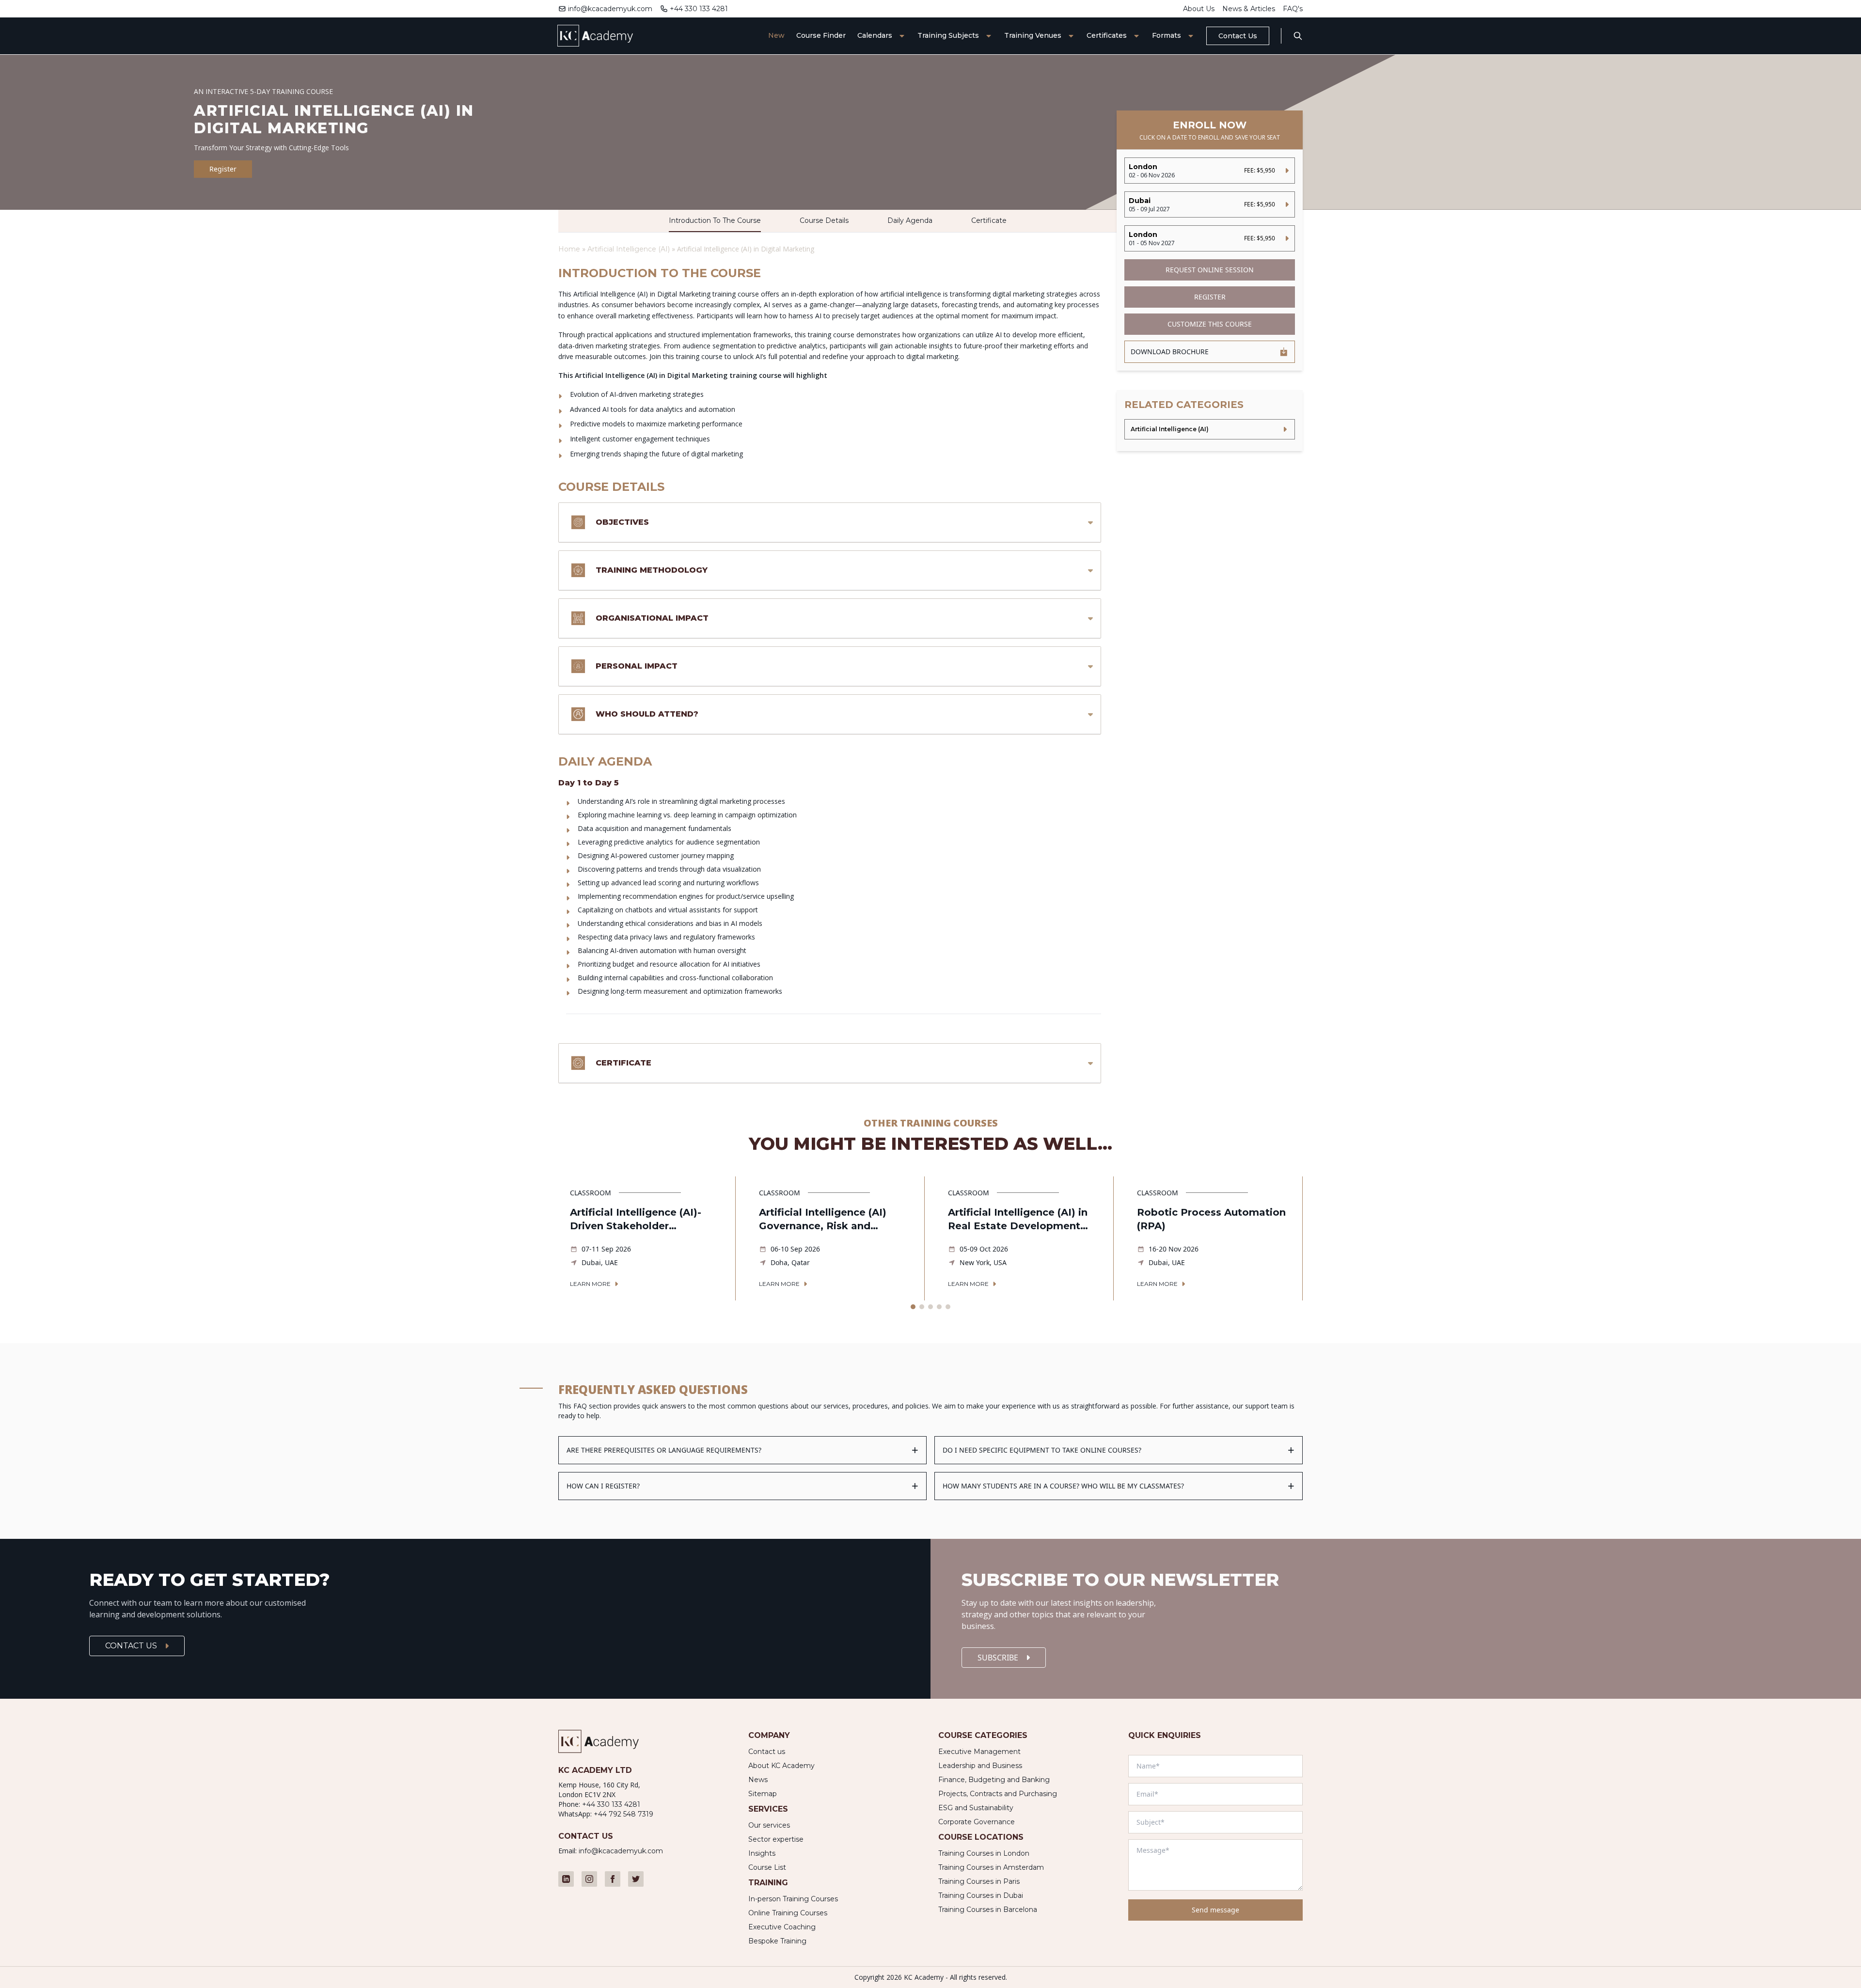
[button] (913, 1307)
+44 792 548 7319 (623, 1814)
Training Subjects (948, 35)
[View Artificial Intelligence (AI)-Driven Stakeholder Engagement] (647, 1238)
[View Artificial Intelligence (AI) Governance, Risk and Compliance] (836, 1238)
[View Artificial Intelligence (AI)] (1210, 429)
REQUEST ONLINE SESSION (1210, 270)
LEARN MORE (590, 1284)
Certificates (1107, 35)
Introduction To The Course (715, 220)
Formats (1167, 35)
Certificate (989, 220)
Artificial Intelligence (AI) (630, 249)
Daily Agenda (910, 220)
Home (569, 249)
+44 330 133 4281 (699, 9)
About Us (1199, 9)
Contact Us (1238, 36)
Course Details (824, 220)
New (776, 35)
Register (223, 169)
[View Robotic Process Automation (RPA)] (1214, 1238)
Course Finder (821, 35)
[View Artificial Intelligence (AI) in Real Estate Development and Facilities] (1025, 1238)
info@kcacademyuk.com (610, 9)
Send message (1215, 1910)
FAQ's (1293, 9)
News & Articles (1249, 9)
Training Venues (1033, 35)
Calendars (875, 35)
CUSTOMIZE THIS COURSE (1210, 324)
